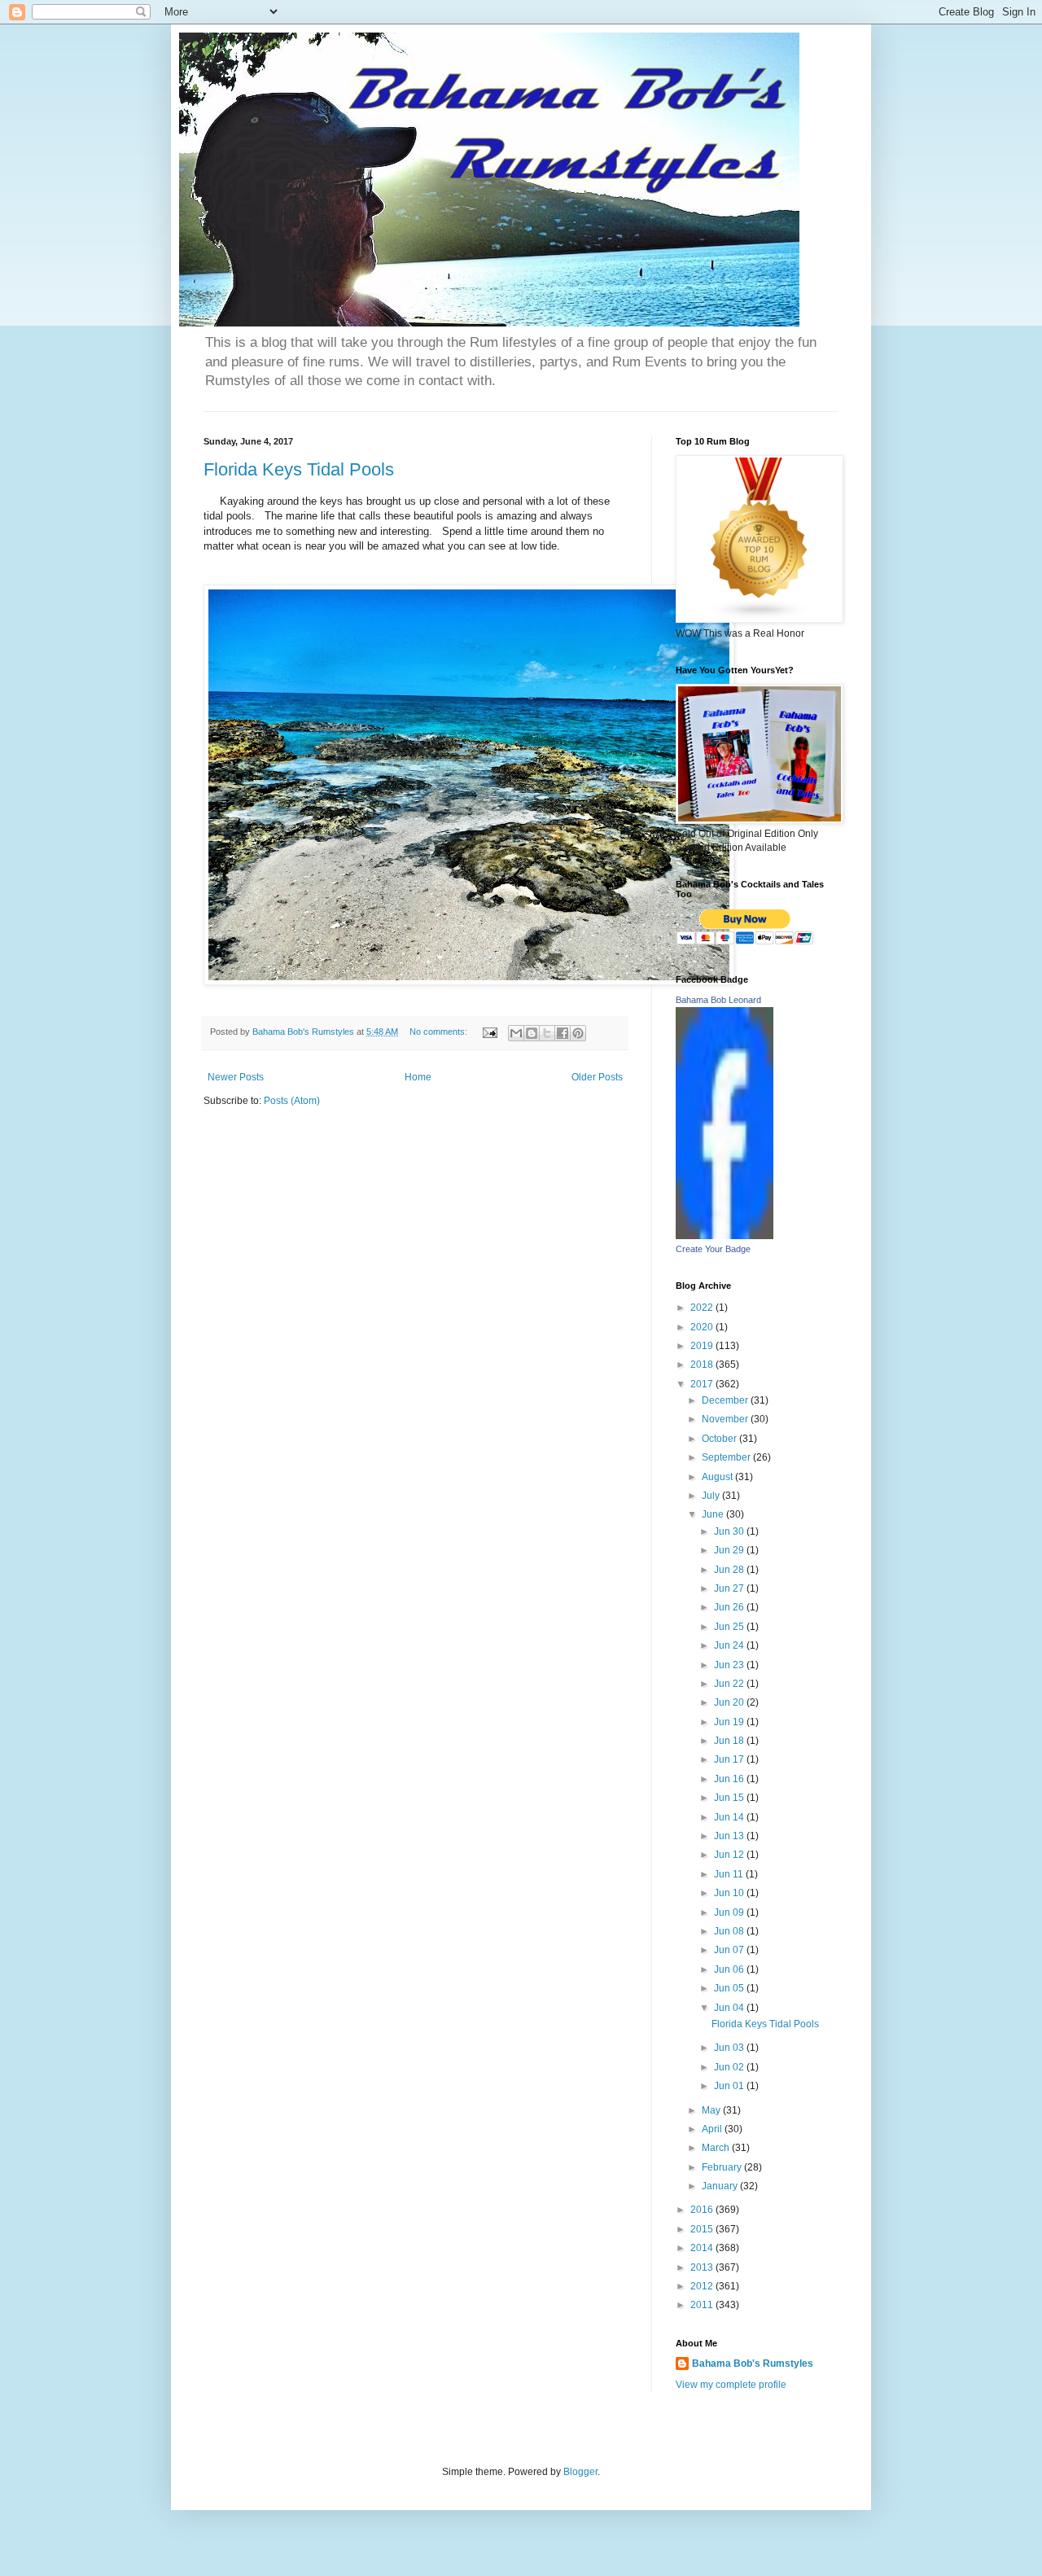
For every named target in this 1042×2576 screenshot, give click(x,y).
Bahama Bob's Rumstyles (753, 2364)
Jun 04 (730, 2008)
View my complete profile (731, 2385)
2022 (703, 1308)
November (726, 1419)
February (723, 2167)
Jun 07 (730, 1950)
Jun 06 (730, 1969)
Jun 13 (730, 1836)
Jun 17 (730, 1759)
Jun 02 (730, 2067)
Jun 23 (730, 1665)
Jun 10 (730, 1893)
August (718, 1477)
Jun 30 (730, 1531)
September (727, 1457)
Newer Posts (236, 1077)
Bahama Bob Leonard (718, 1000)
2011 (703, 2305)
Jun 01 (730, 2086)
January (721, 2186)
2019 (703, 1346)
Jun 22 (730, 1684)
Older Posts (597, 1077)
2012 (703, 2286)
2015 (703, 2229)
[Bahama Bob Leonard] (725, 1236)
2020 (703, 1327)
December (726, 1400)
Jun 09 (730, 1912)
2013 (703, 2267)
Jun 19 (730, 1722)
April (713, 2129)
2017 (703, 1384)
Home (418, 1077)
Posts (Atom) (292, 1101)
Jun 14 (730, 1817)
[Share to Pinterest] (578, 1033)
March (717, 2148)
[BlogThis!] (532, 1033)
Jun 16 (730, 1779)
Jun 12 (730, 1855)
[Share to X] (547, 1033)
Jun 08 (730, 1931)
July (712, 1496)
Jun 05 (730, 1988)
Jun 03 (730, 2048)
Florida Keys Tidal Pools (299, 469)
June (714, 1514)
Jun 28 (730, 1570)
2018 (703, 1365)
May (712, 2110)
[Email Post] (489, 1032)
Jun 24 (730, 1645)
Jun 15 (730, 1798)
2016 (703, 2210)
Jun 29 (730, 1550)
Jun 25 (730, 1627)
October (720, 1439)
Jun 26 (730, 1607)
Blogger (580, 2472)
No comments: (440, 1032)
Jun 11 (730, 1874)
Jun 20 (730, 1702)
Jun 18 (730, 1741)
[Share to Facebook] (563, 1033)
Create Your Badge (713, 1249)
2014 (703, 2248)
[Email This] (516, 1033)
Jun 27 (730, 1588)
